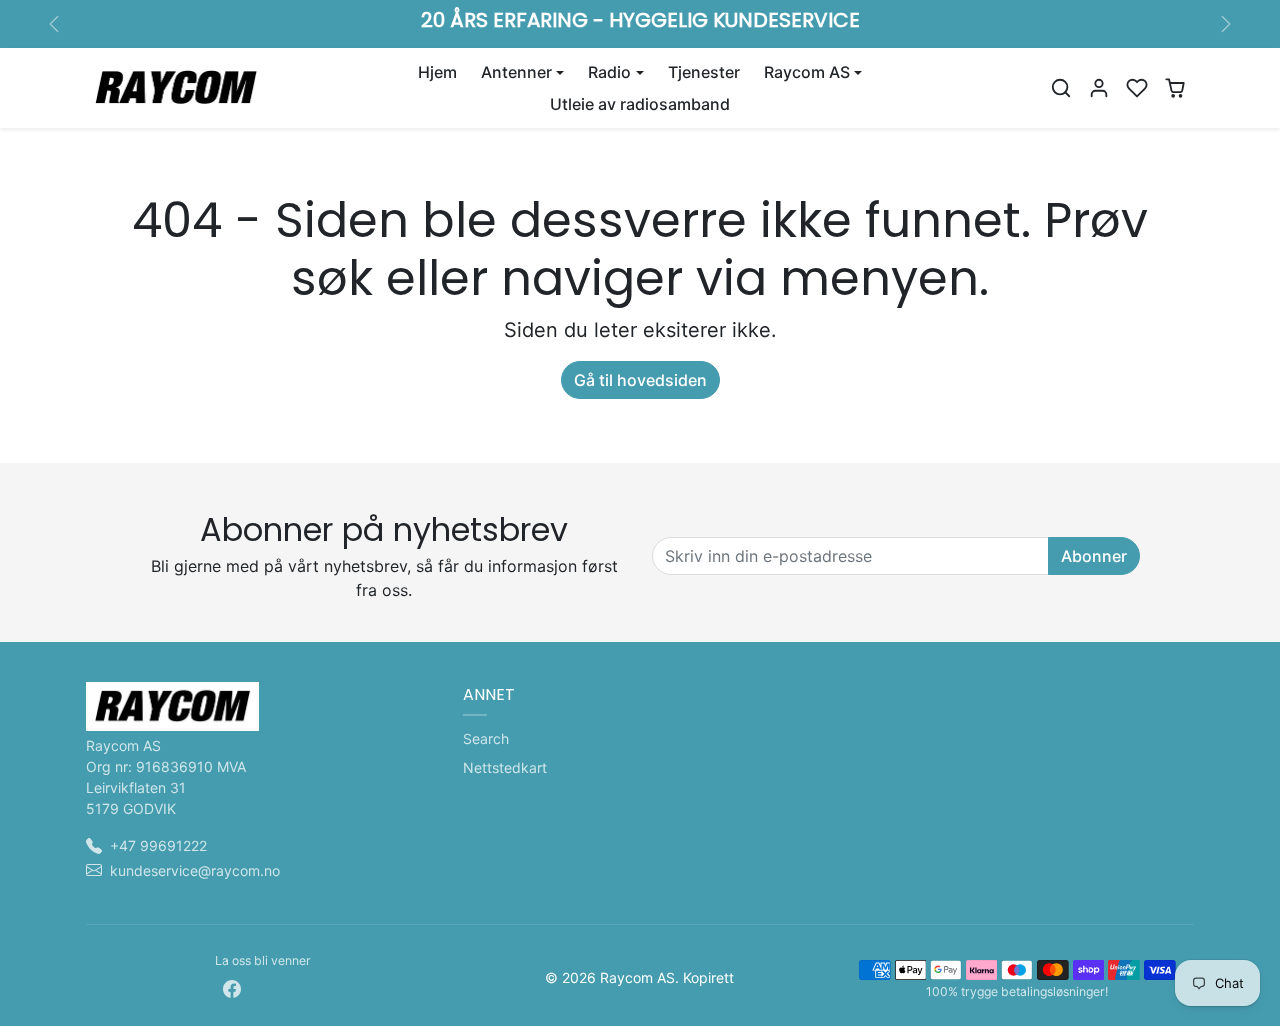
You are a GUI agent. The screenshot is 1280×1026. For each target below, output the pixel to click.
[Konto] (1099, 88)
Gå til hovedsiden (640, 380)
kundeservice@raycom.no (195, 870)
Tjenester (704, 72)
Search (486, 738)
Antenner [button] (516, 72)
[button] (1061, 88)
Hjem (437, 72)
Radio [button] (609, 72)
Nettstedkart (505, 767)
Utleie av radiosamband (640, 104)
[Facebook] (232, 987)
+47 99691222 (158, 845)
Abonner (1094, 556)
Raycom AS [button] (807, 72)
